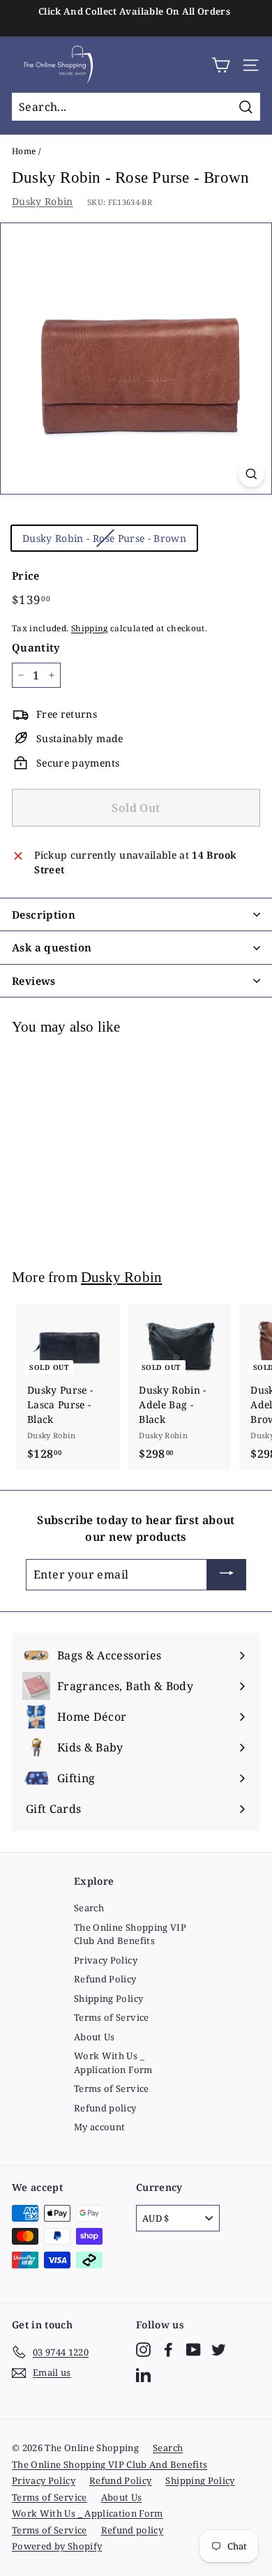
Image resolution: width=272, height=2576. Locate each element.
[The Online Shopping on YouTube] (194, 2350)
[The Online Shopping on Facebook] (168, 2350)
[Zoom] (251, 474)
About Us (95, 2037)
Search (89, 1908)
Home (24, 151)
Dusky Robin (43, 201)
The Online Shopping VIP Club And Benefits (130, 1934)
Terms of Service (112, 2017)
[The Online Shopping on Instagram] (143, 2350)
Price (26, 575)
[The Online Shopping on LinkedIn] (143, 2375)
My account (100, 2127)
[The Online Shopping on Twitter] (219, 2350)
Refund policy (105, 2108)
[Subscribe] (227, 1575)
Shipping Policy (108, 1998)
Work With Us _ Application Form (113, 2063)
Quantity (36, 647)
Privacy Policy (106, 1960)
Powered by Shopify (57, 2546)
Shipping (90, 628)
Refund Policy (105, 1979)
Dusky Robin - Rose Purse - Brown (104, 538)
